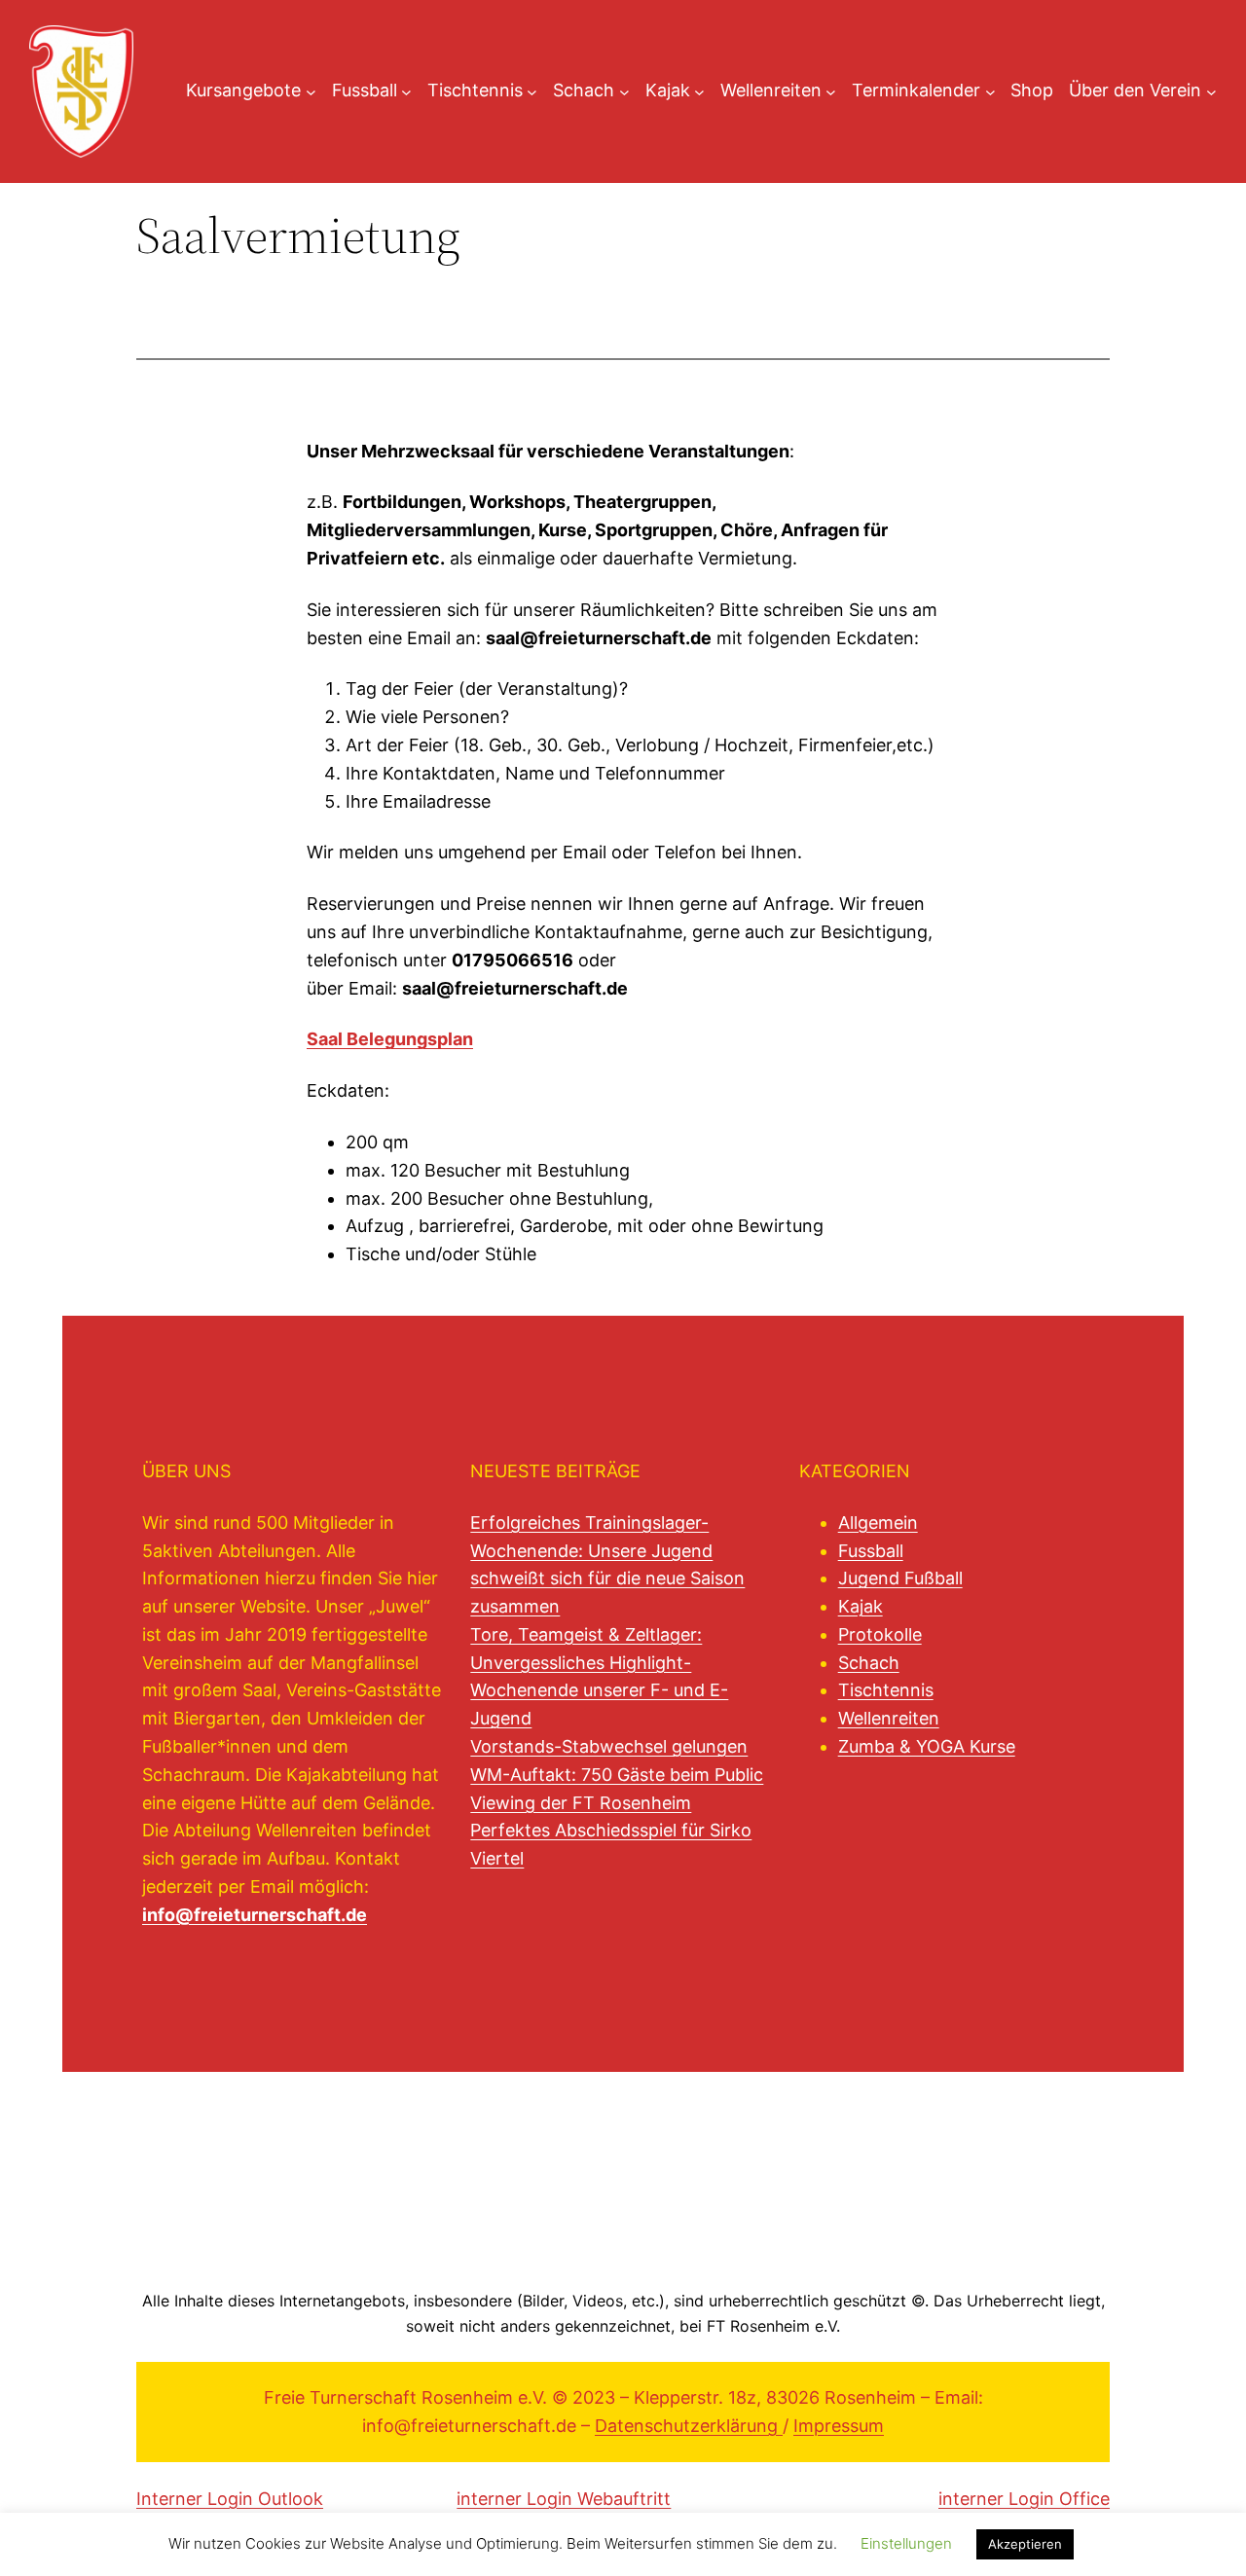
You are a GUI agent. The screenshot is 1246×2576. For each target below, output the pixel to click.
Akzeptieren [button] (1025, 2544)
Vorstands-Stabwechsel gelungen (609, 1746)
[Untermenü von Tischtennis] (532, 91)
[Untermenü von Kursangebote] (311, 91)
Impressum (839, 2426)
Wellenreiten (889, 1718)
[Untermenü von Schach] (624, 91)
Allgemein (878, 1523)
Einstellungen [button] (906, 2543)
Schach (869, 1663)
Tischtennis (886, 1690)
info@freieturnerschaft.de (255, 1915)
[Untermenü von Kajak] (699, 91)
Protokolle (880, 1634)
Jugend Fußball (900, 1578)
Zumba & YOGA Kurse (927, 1746)
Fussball (871, 1551)
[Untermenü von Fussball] (406, 91)
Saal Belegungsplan (390, 1039)
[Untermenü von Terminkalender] (990, 91)
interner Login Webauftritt (564, 2499)
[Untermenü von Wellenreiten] (831, 91)
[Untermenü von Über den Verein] (1211, 91)
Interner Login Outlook (230, 2499)
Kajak (861, 1606)
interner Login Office (1024, 2499)
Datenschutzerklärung (689, 2426)
